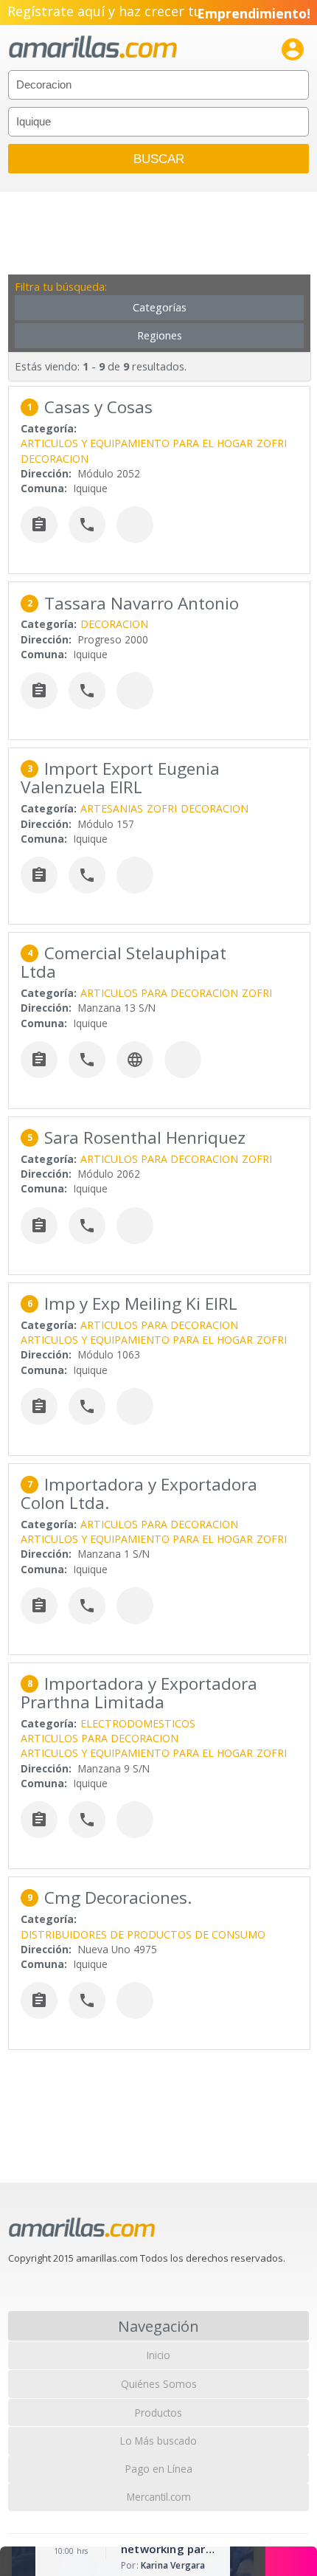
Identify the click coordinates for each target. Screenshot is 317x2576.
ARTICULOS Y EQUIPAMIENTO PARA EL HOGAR (137, 443)
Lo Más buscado (158, 2441)
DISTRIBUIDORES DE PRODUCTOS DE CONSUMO (143, 1934)
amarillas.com (93, 48)
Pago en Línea (159, 2469)
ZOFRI (272, 443)
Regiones (160, 335)
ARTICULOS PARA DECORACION (159, 993)
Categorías (160, 307)
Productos (158, 2413)
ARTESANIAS (112, 808)
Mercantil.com (159, 2497)
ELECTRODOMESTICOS (138, 1723)
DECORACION (55, 459)
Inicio (158, 2355)
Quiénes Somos (159, 2384)
